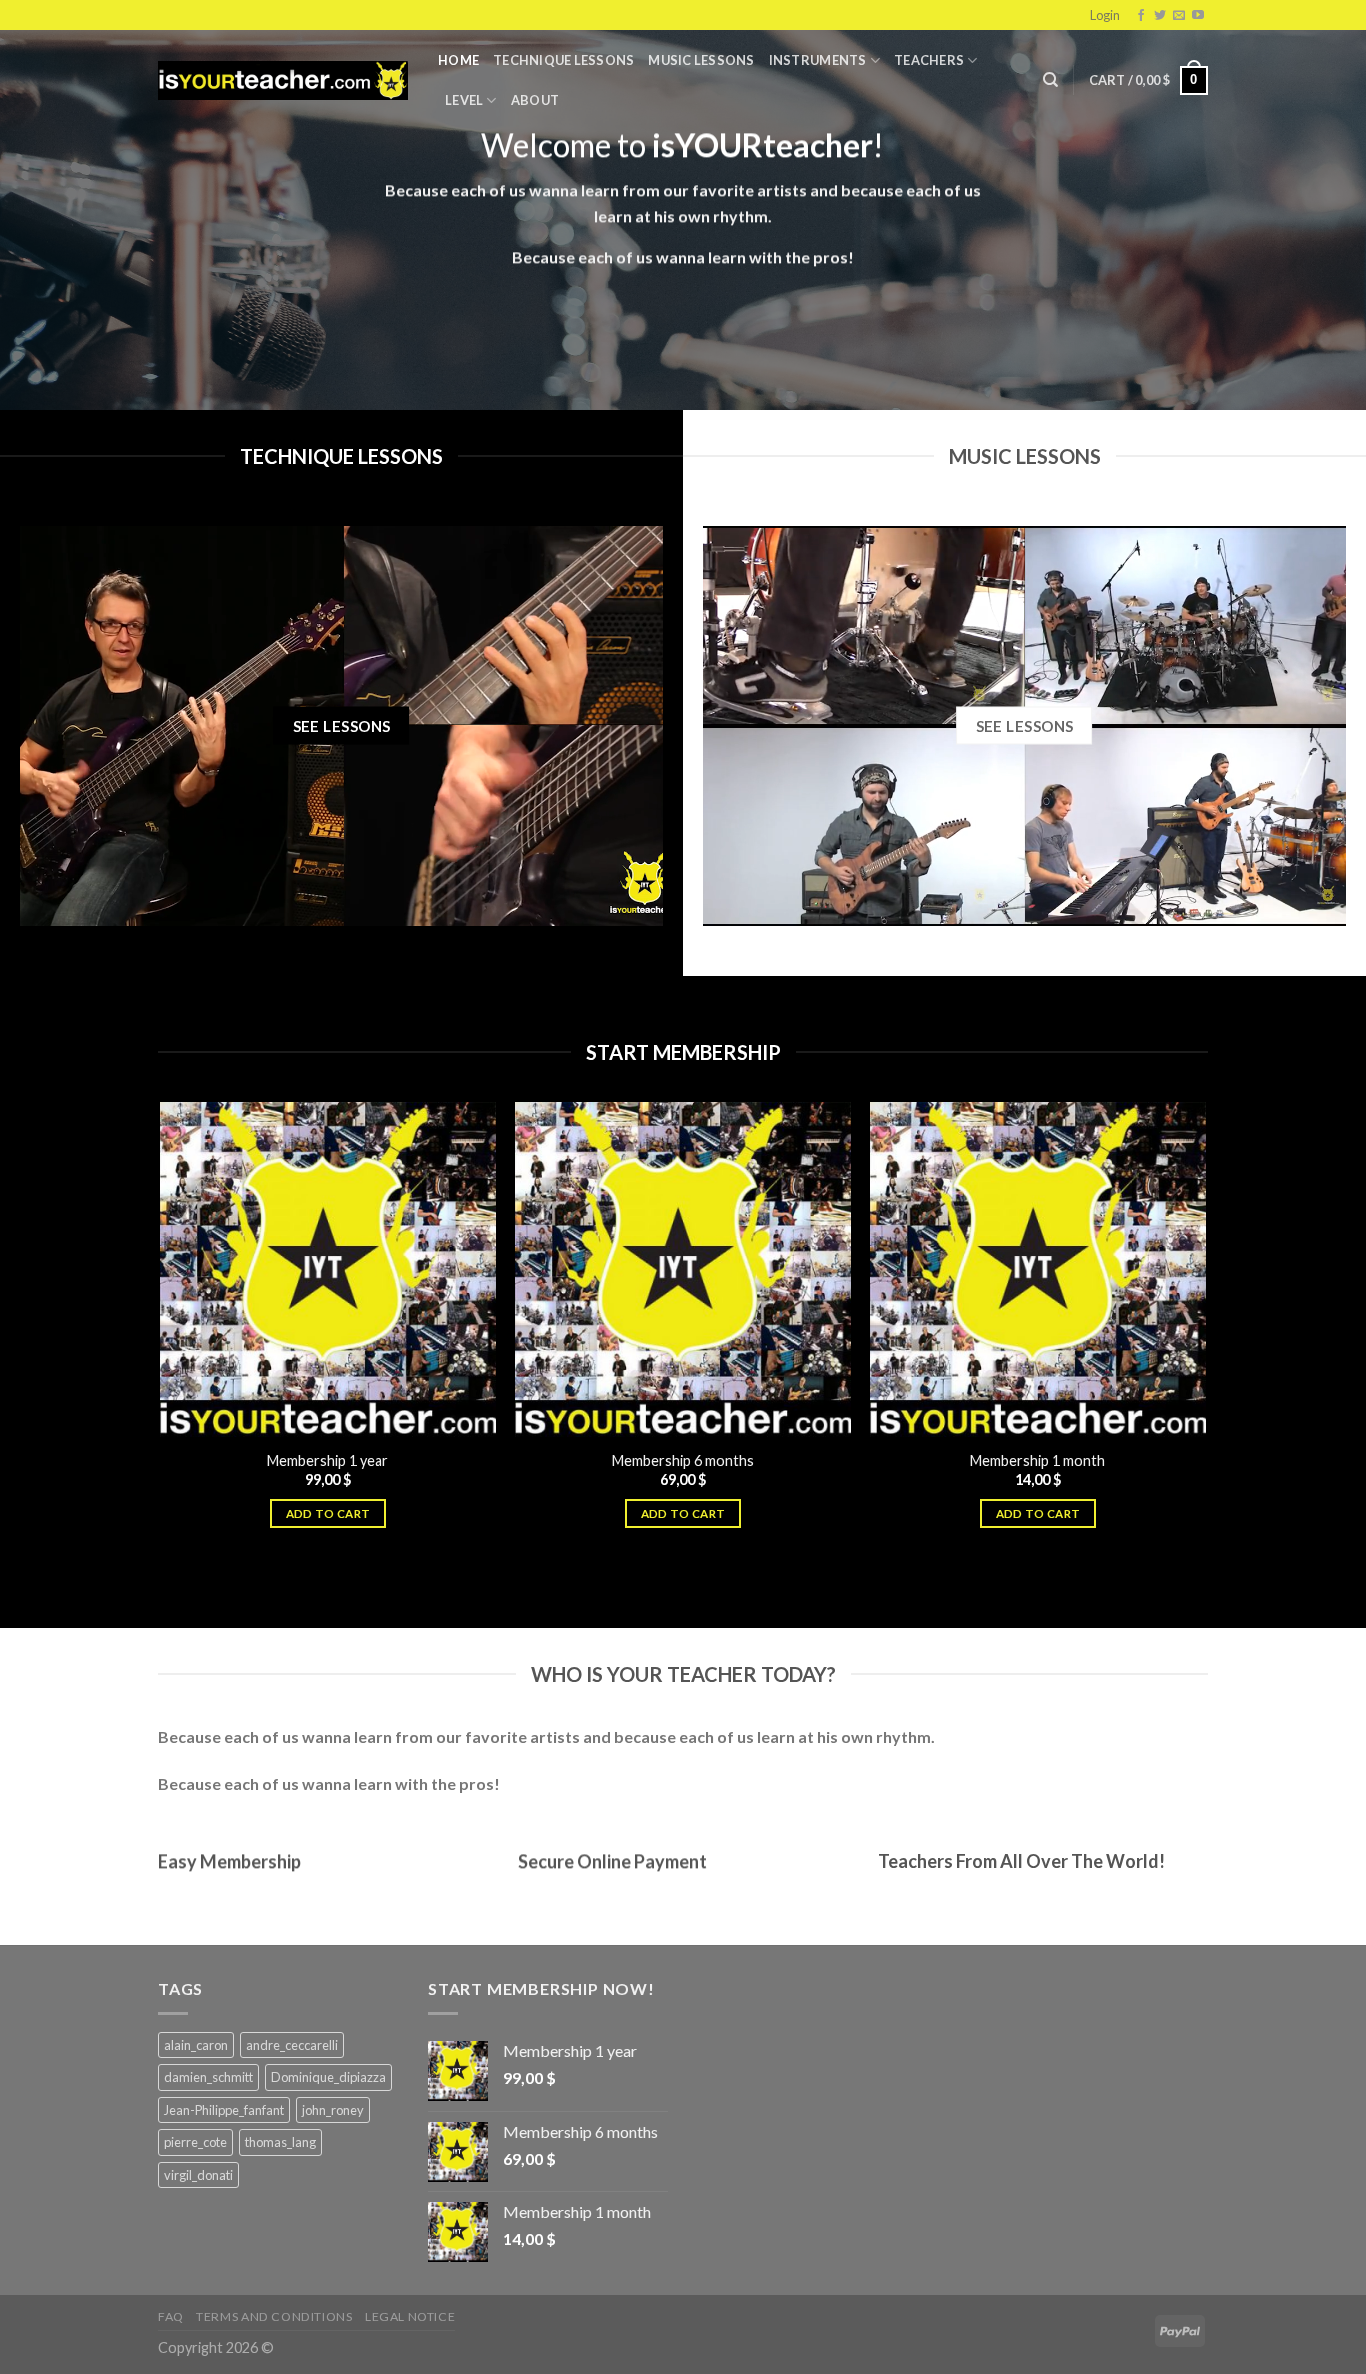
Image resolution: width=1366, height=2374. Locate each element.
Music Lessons (701, 60)
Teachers (929, 60)
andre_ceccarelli (292, 2045)
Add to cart (328, 1513)
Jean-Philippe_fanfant (224, 2110)
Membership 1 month (1037, 1460)
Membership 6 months (683, 1460)
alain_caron (196, 2045)
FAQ (171, 2316)
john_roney (333, 2110)
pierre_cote (195, 2142)
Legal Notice (410, 2316)
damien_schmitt (208, 2077)
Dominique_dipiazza (328, 2077)
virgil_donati (198, 2175)
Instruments (818, 60)
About (535, 100)
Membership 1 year (327, 1460)
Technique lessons (563, 60)
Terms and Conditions (274, 2316)
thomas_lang (280, 2142)
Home (458, 60)
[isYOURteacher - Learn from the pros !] (283, 80)
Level (464, 100)
